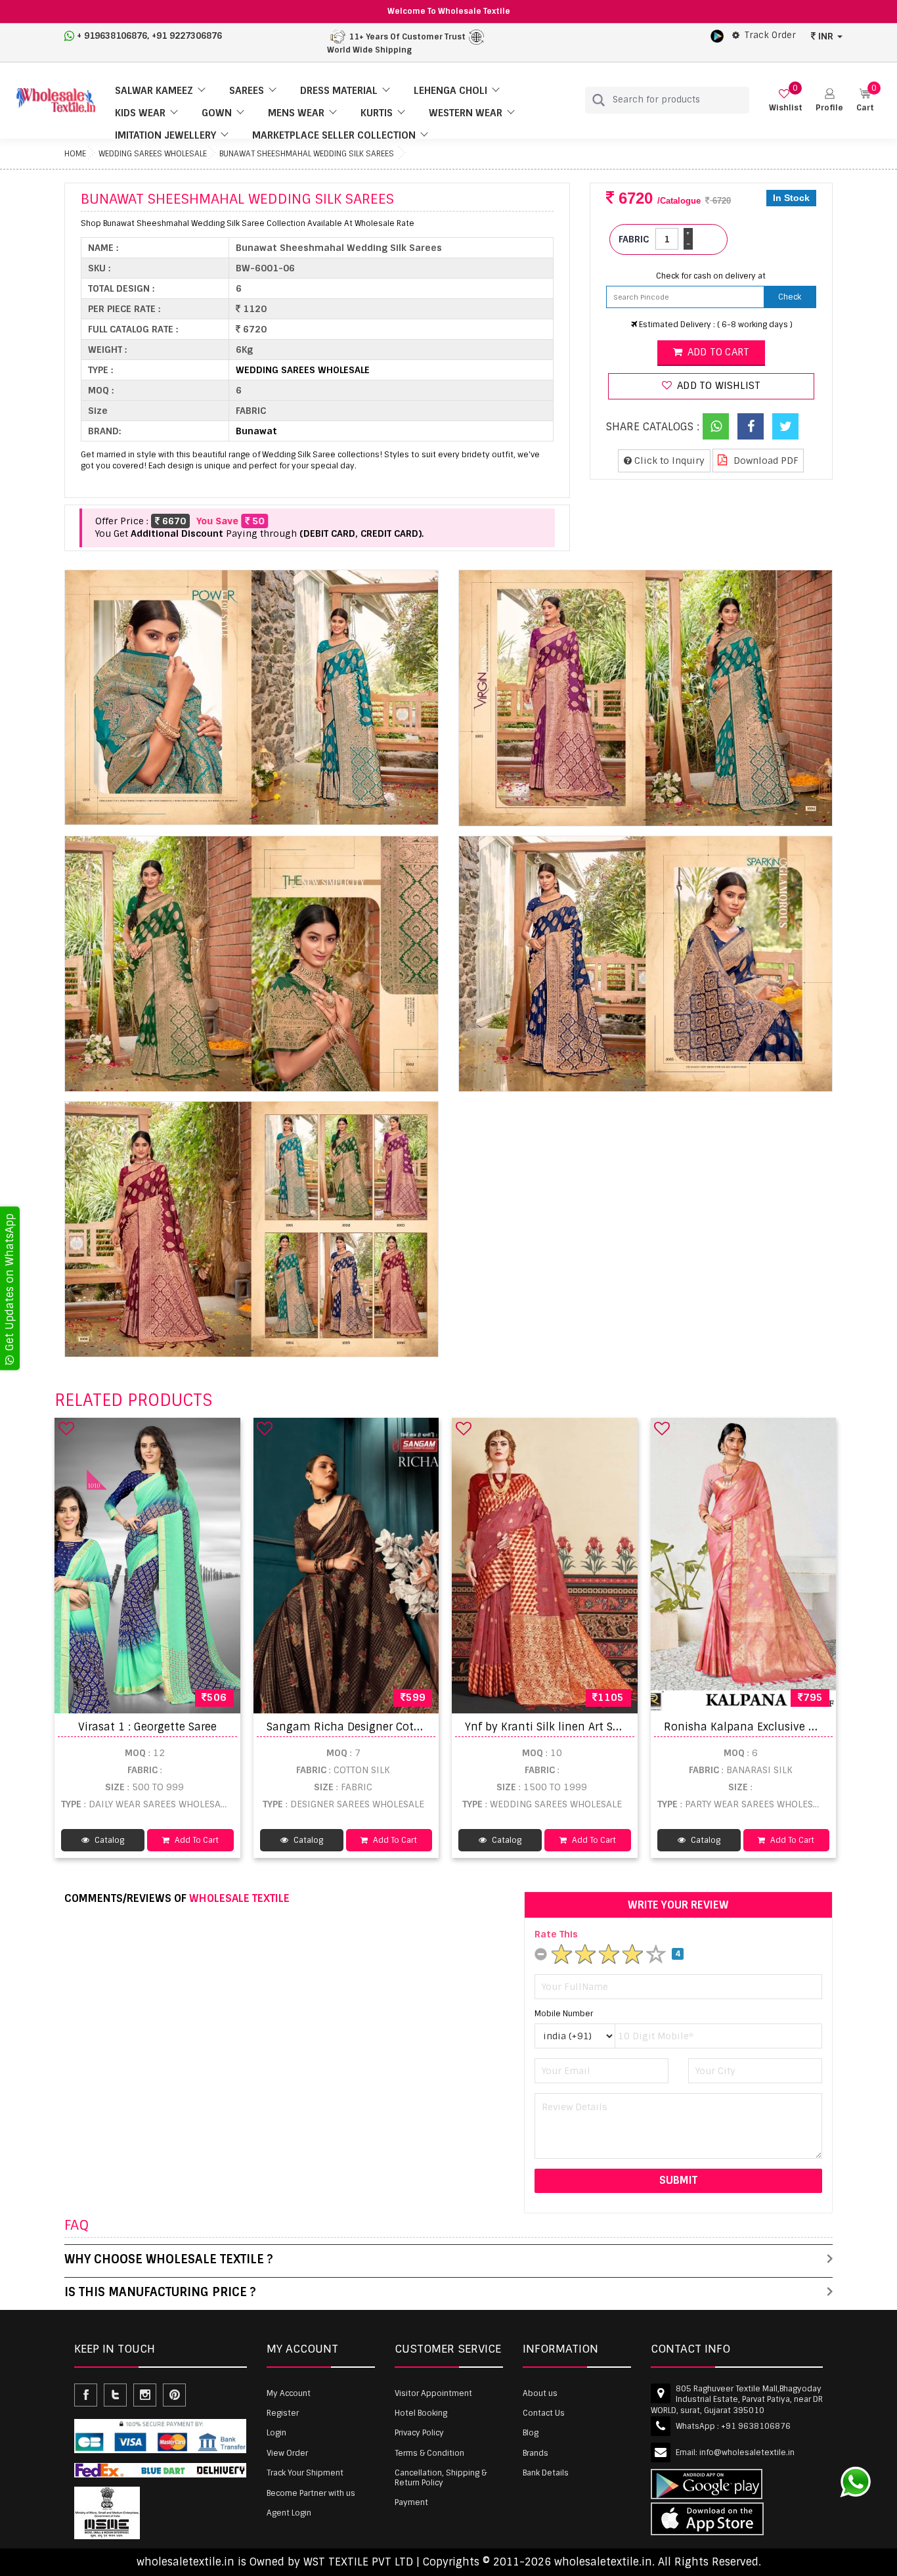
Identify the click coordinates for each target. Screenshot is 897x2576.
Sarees (247, 91)
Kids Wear (140, 113)
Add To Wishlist (717, 386)
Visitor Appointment (433, 2393)
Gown (217, 113)
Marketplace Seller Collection (334, 135)
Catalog (108, 1840)
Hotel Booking (421, 2413)
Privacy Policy (419, 2433)
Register (283, 2413)
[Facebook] (751, 426)
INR (826, 36)
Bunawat (256, 431)
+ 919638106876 (112, 36)
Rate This (556, 1934)
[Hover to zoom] (252, 698)
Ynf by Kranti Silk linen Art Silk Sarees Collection (592, 1727)
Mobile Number (564, 2014)
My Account (289, 2393)
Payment (411, 2502)
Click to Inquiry (668, 461)
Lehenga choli (450, 91)
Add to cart (717, 352)
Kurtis (377, 113)
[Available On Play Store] (717, 35)
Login (276, 2433)
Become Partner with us (311, 2493)
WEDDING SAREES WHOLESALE (153, 154)
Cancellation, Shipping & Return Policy (441, 2477)
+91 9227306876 (187, 36)
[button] (829, 100)
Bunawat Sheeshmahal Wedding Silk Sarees (307, 154)
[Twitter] (785, 426)
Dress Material (339, 91)
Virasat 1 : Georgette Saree (147, 1727)
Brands (536, 2453)
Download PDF (765, 461)
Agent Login (289, 2513)
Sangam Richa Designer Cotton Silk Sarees (379, 1727)
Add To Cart (196, 1840)
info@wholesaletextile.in (747, 2452)
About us (540, 2393)
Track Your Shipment (305, 2473)
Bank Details (546, 2473)
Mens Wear (296, 113)
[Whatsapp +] (716, 426)
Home (75, 154)
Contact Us (544, 2413)
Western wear (466, 113)
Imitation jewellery (165, 135)
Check (790, 297)
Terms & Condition (429, 2453)
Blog (531, 2433)
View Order (287, 2453)
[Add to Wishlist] (66, 1428)
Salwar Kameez (154, 91)
